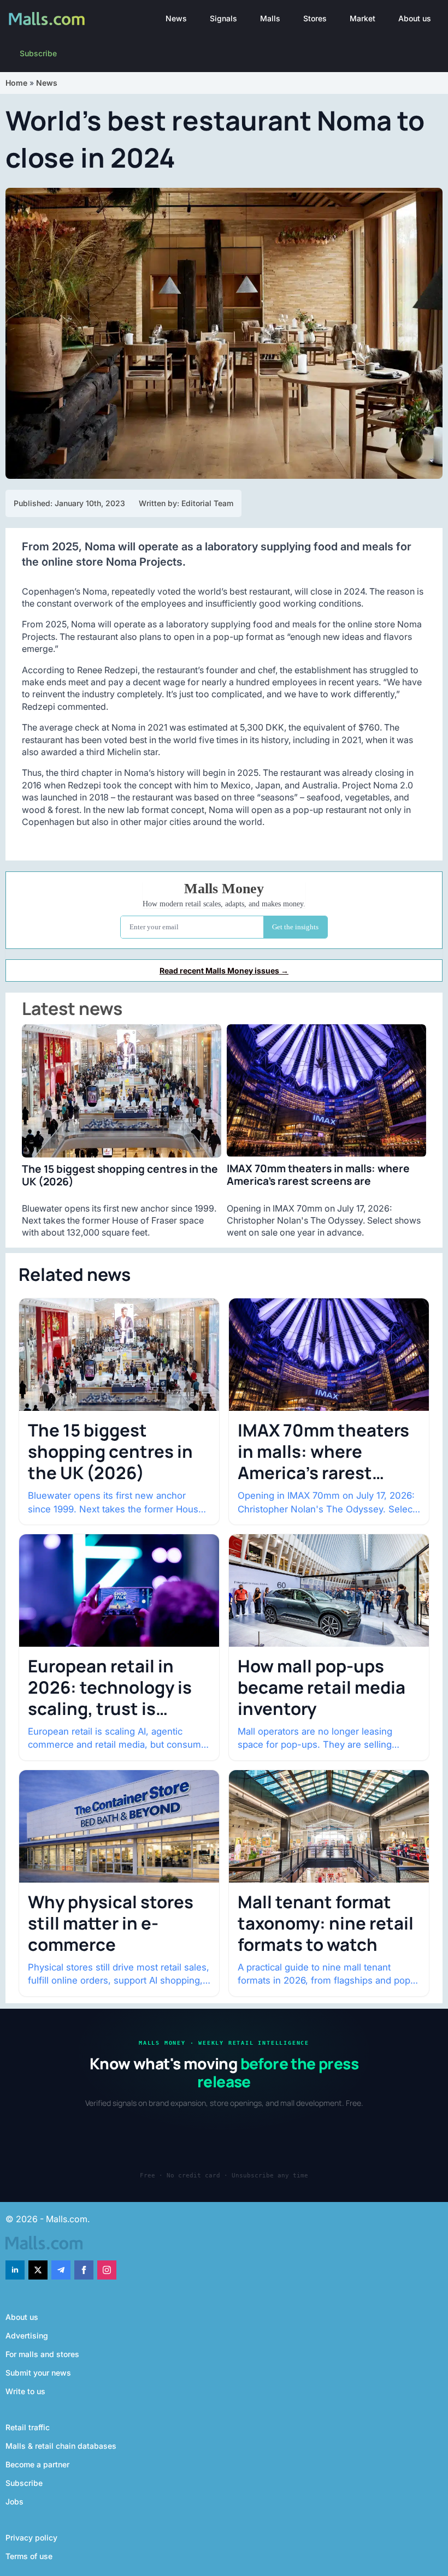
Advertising (27, 2335)
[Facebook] (84, 2270)
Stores (315, 18)
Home (16, 83)
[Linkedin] (15, 2270)
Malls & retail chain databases (61, 2446)
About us (415, 18)
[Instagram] (107, 2270)
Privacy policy (31, 2538)
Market (362, 18)
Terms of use (29, 2556)
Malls (270, 18)
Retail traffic (28, 2427)
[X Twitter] (38, 2270)
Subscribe (38, 53)
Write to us (25, 2391)
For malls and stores (42, 2354)
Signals (223, 18)
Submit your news (38, 2373)
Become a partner (37, 2464)
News (176, 18)
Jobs (14, 2501)
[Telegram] (61, 2270)
